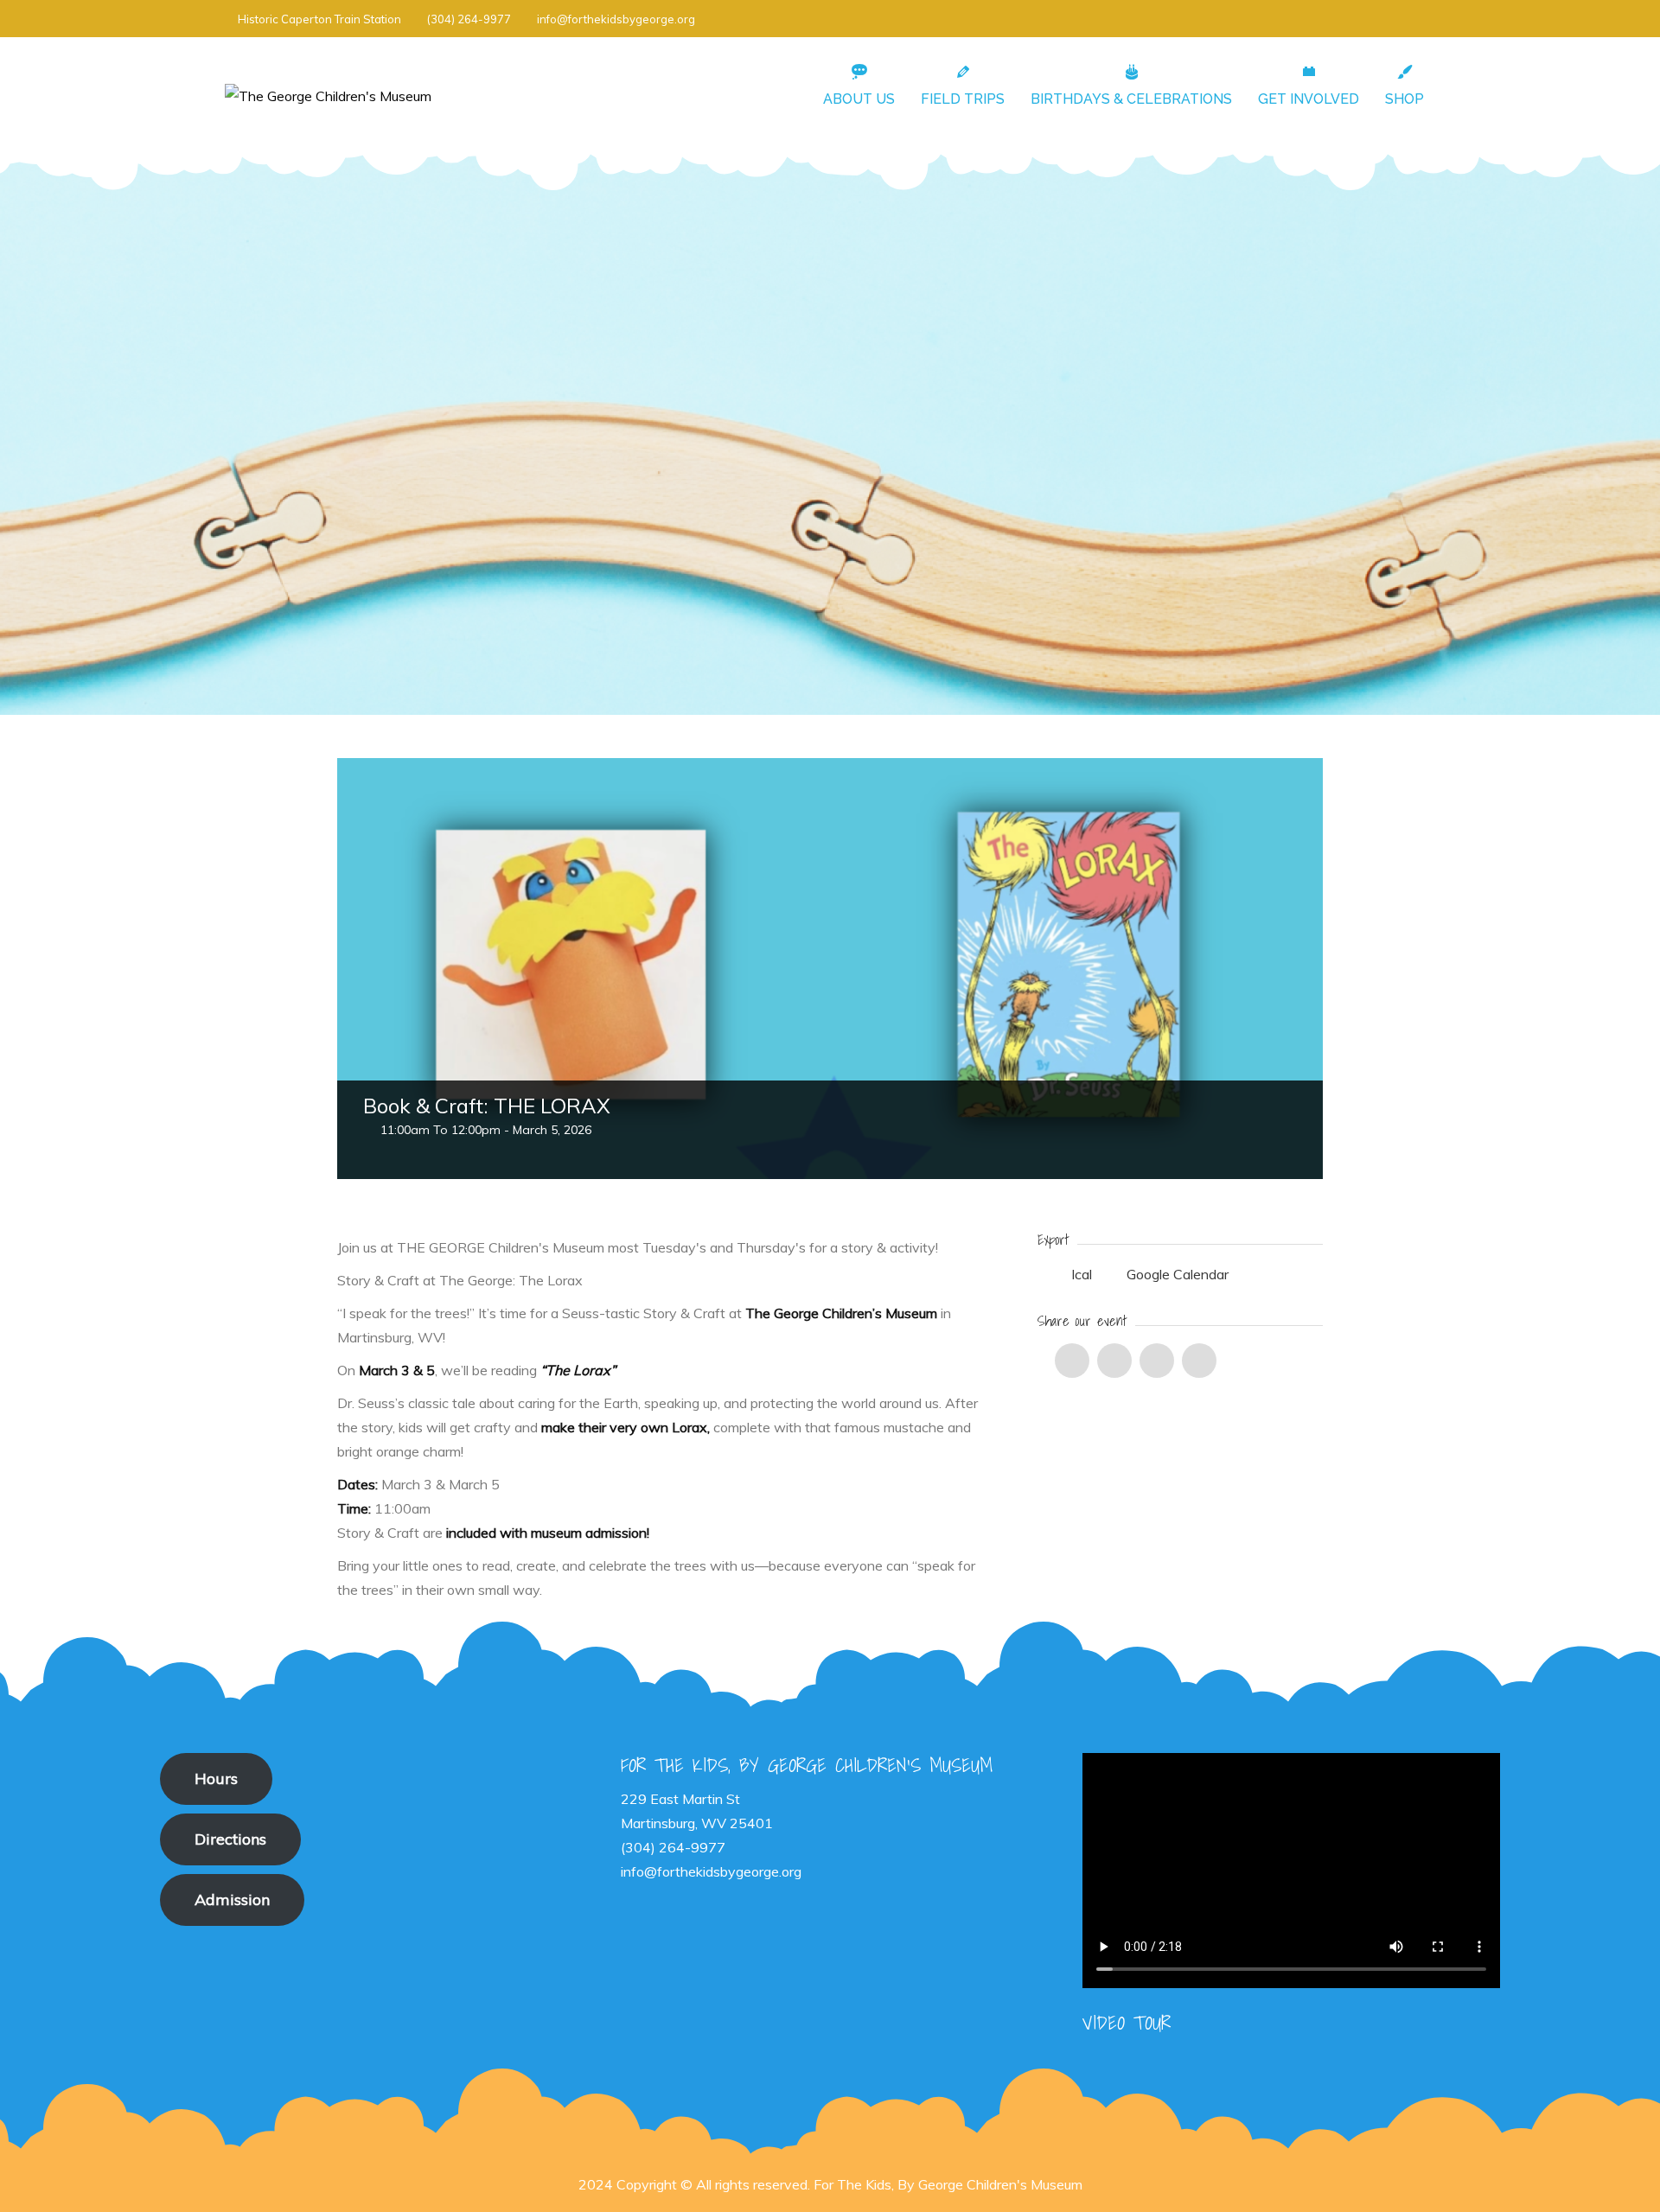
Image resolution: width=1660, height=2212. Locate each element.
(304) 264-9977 (469, 19)
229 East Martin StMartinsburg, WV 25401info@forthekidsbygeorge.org (711, 1835)
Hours (216, 1779)
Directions (230, 1839)
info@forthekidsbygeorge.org (616, 19)
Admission (232, 1900)
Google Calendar (1176, 1274)
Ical (1082, 1274)
